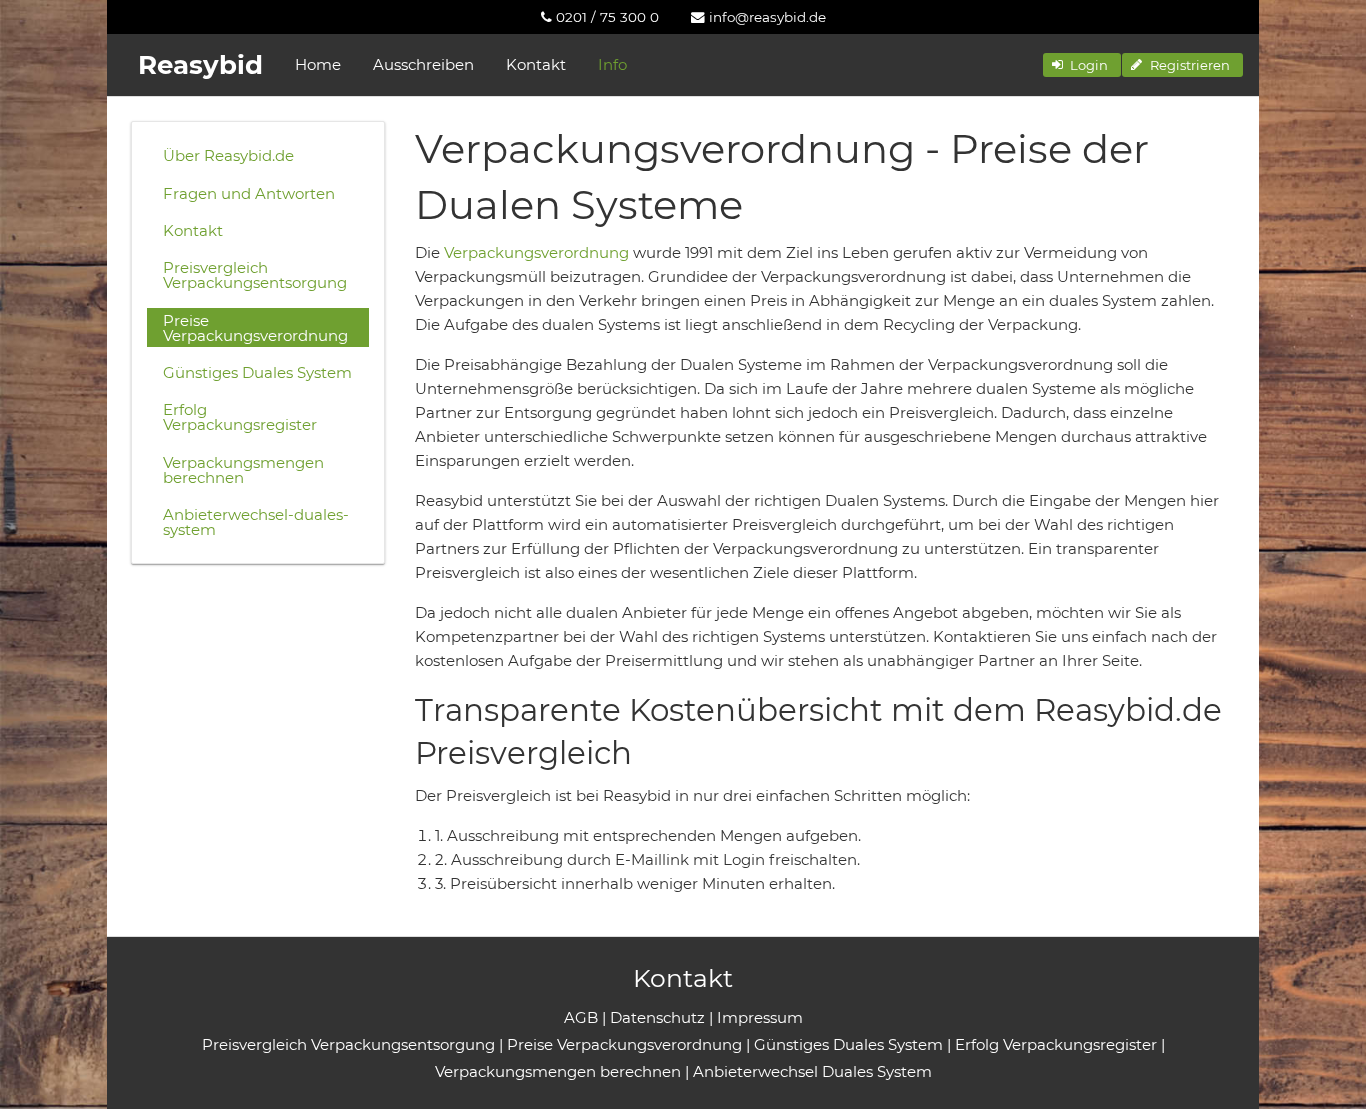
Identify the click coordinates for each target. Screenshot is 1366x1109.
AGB (581, 1017)
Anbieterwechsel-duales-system (256, 522)
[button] (1082, 65)
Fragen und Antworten (249, 193)
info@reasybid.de (765, 17)
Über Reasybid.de (228, 155)
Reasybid (200, 65)
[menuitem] (600, 17)
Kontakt (536, 64)
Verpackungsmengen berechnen (243, 470)
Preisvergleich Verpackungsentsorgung (255, 275)
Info (612, 64)
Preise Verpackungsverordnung (255, 328)
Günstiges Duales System (257, 372)
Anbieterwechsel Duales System (812, 1071)
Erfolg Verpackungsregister (240, 417)
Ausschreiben (423, 64)
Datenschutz (657, 1017)
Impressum (760, 1017)
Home (318, 64)
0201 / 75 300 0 (605, 17)
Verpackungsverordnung (536, 252)
